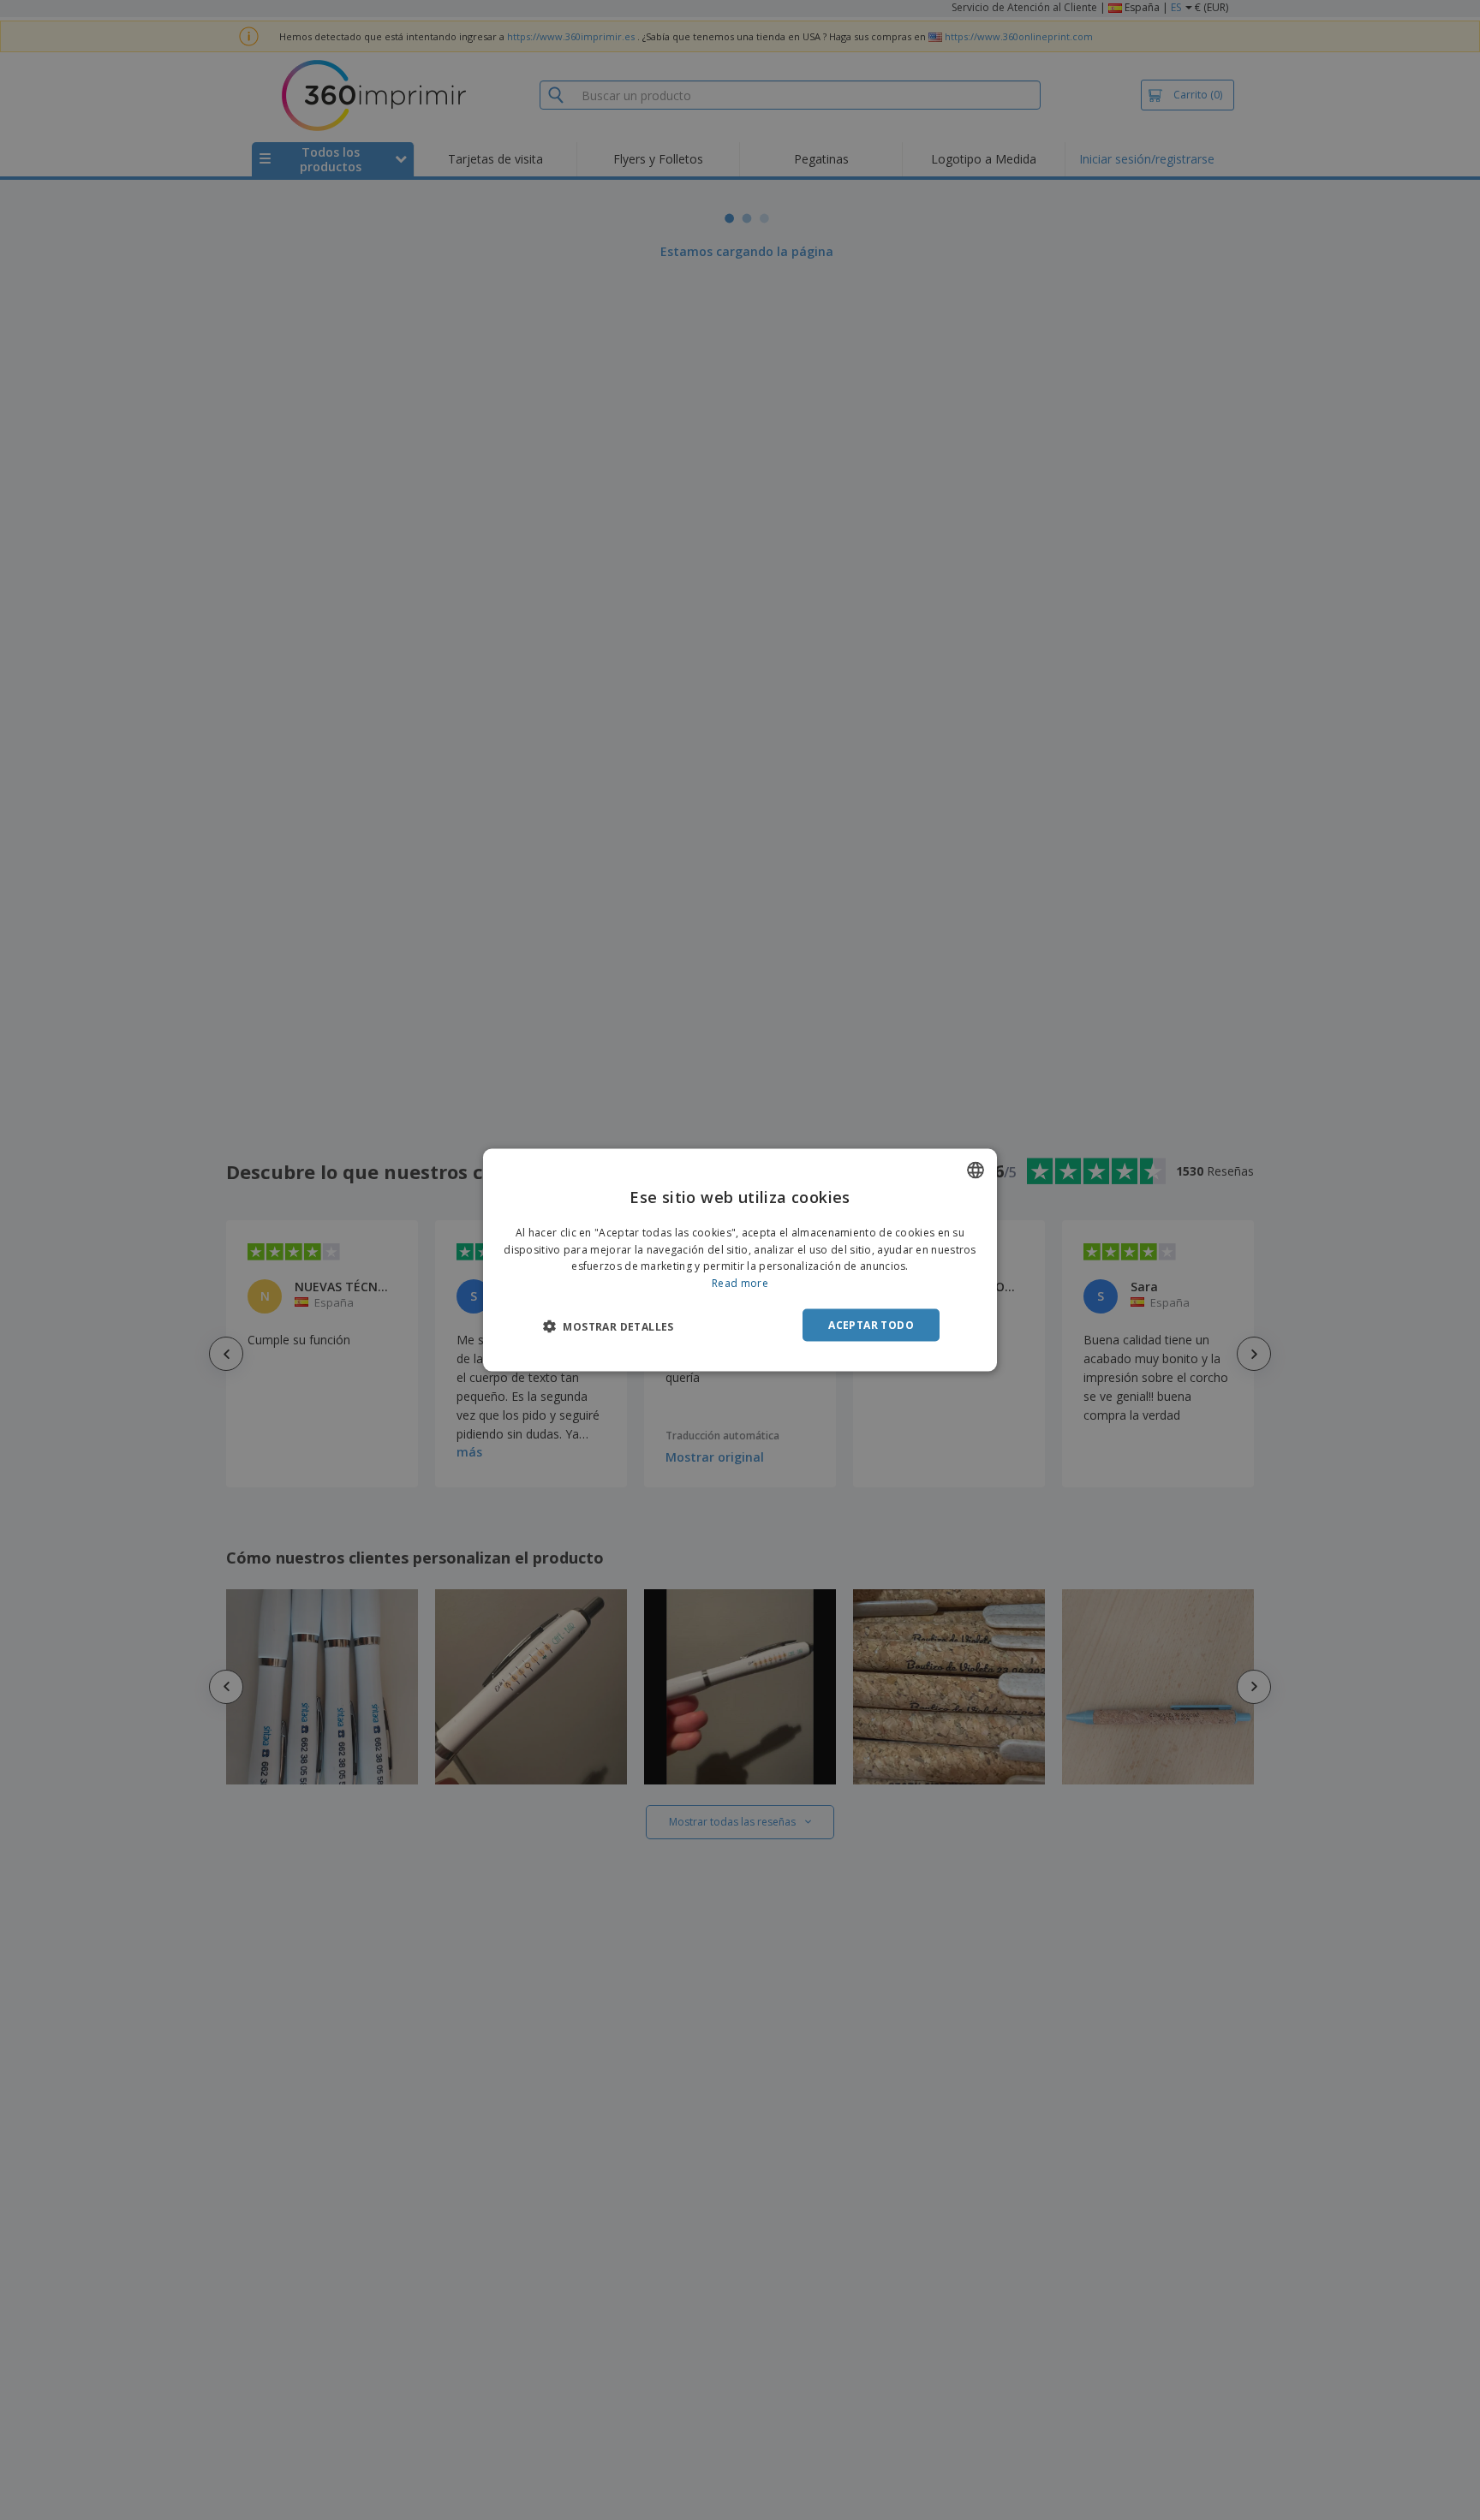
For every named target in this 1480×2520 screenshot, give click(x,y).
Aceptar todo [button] (871, 1325)
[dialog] (740, 1260)
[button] (609, 1326)
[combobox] (976, 1170)
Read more (740, 1283)
